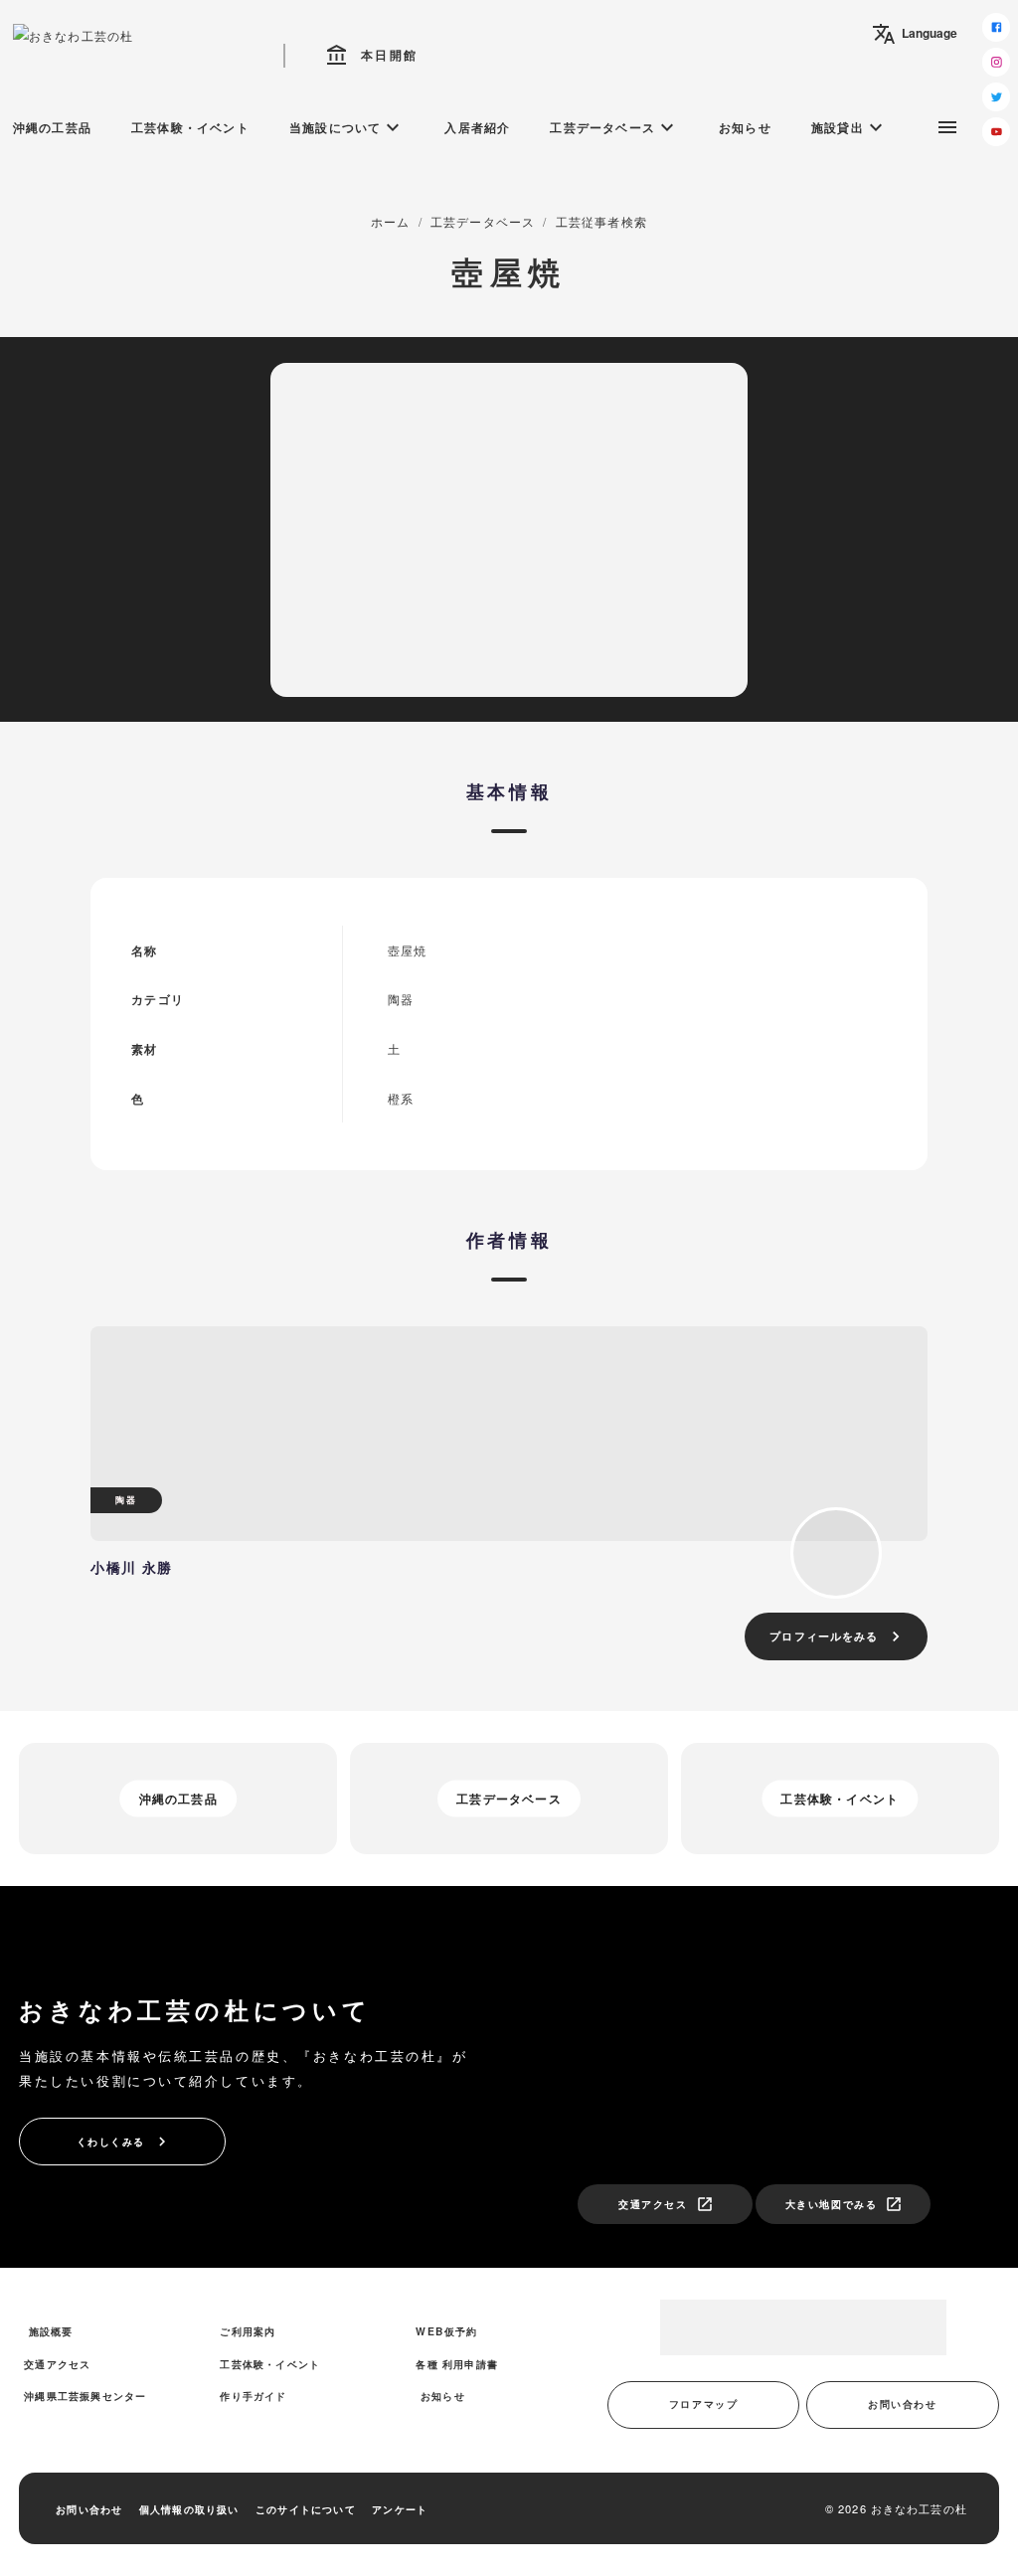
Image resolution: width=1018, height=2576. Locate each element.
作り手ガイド (253, 2396)
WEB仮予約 (446, 2331)
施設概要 (51, 2331)
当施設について (347, 127)
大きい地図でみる (844, 2204)
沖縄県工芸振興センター (85, 2396)
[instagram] (997, 62)
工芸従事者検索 (601, 221)
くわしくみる (124, 2142)
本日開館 (372, 56)
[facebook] (997, 27)
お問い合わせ (902, 2404)
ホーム (391, 221)
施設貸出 (849, 127)
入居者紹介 (477, 127)
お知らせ (745, 127)
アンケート (400, 2509)
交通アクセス (666, 2204)
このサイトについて (306, 2509)
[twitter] (997, 97)
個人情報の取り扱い (189, 2509)
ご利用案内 (248, 2331)
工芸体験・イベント (190, 127)
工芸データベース (614, 127)
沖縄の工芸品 (52, 127)
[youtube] (997, 132)
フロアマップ (703, 2404)
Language (915, 34)
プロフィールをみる (838, 1636)
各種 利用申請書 (457, 2364)
